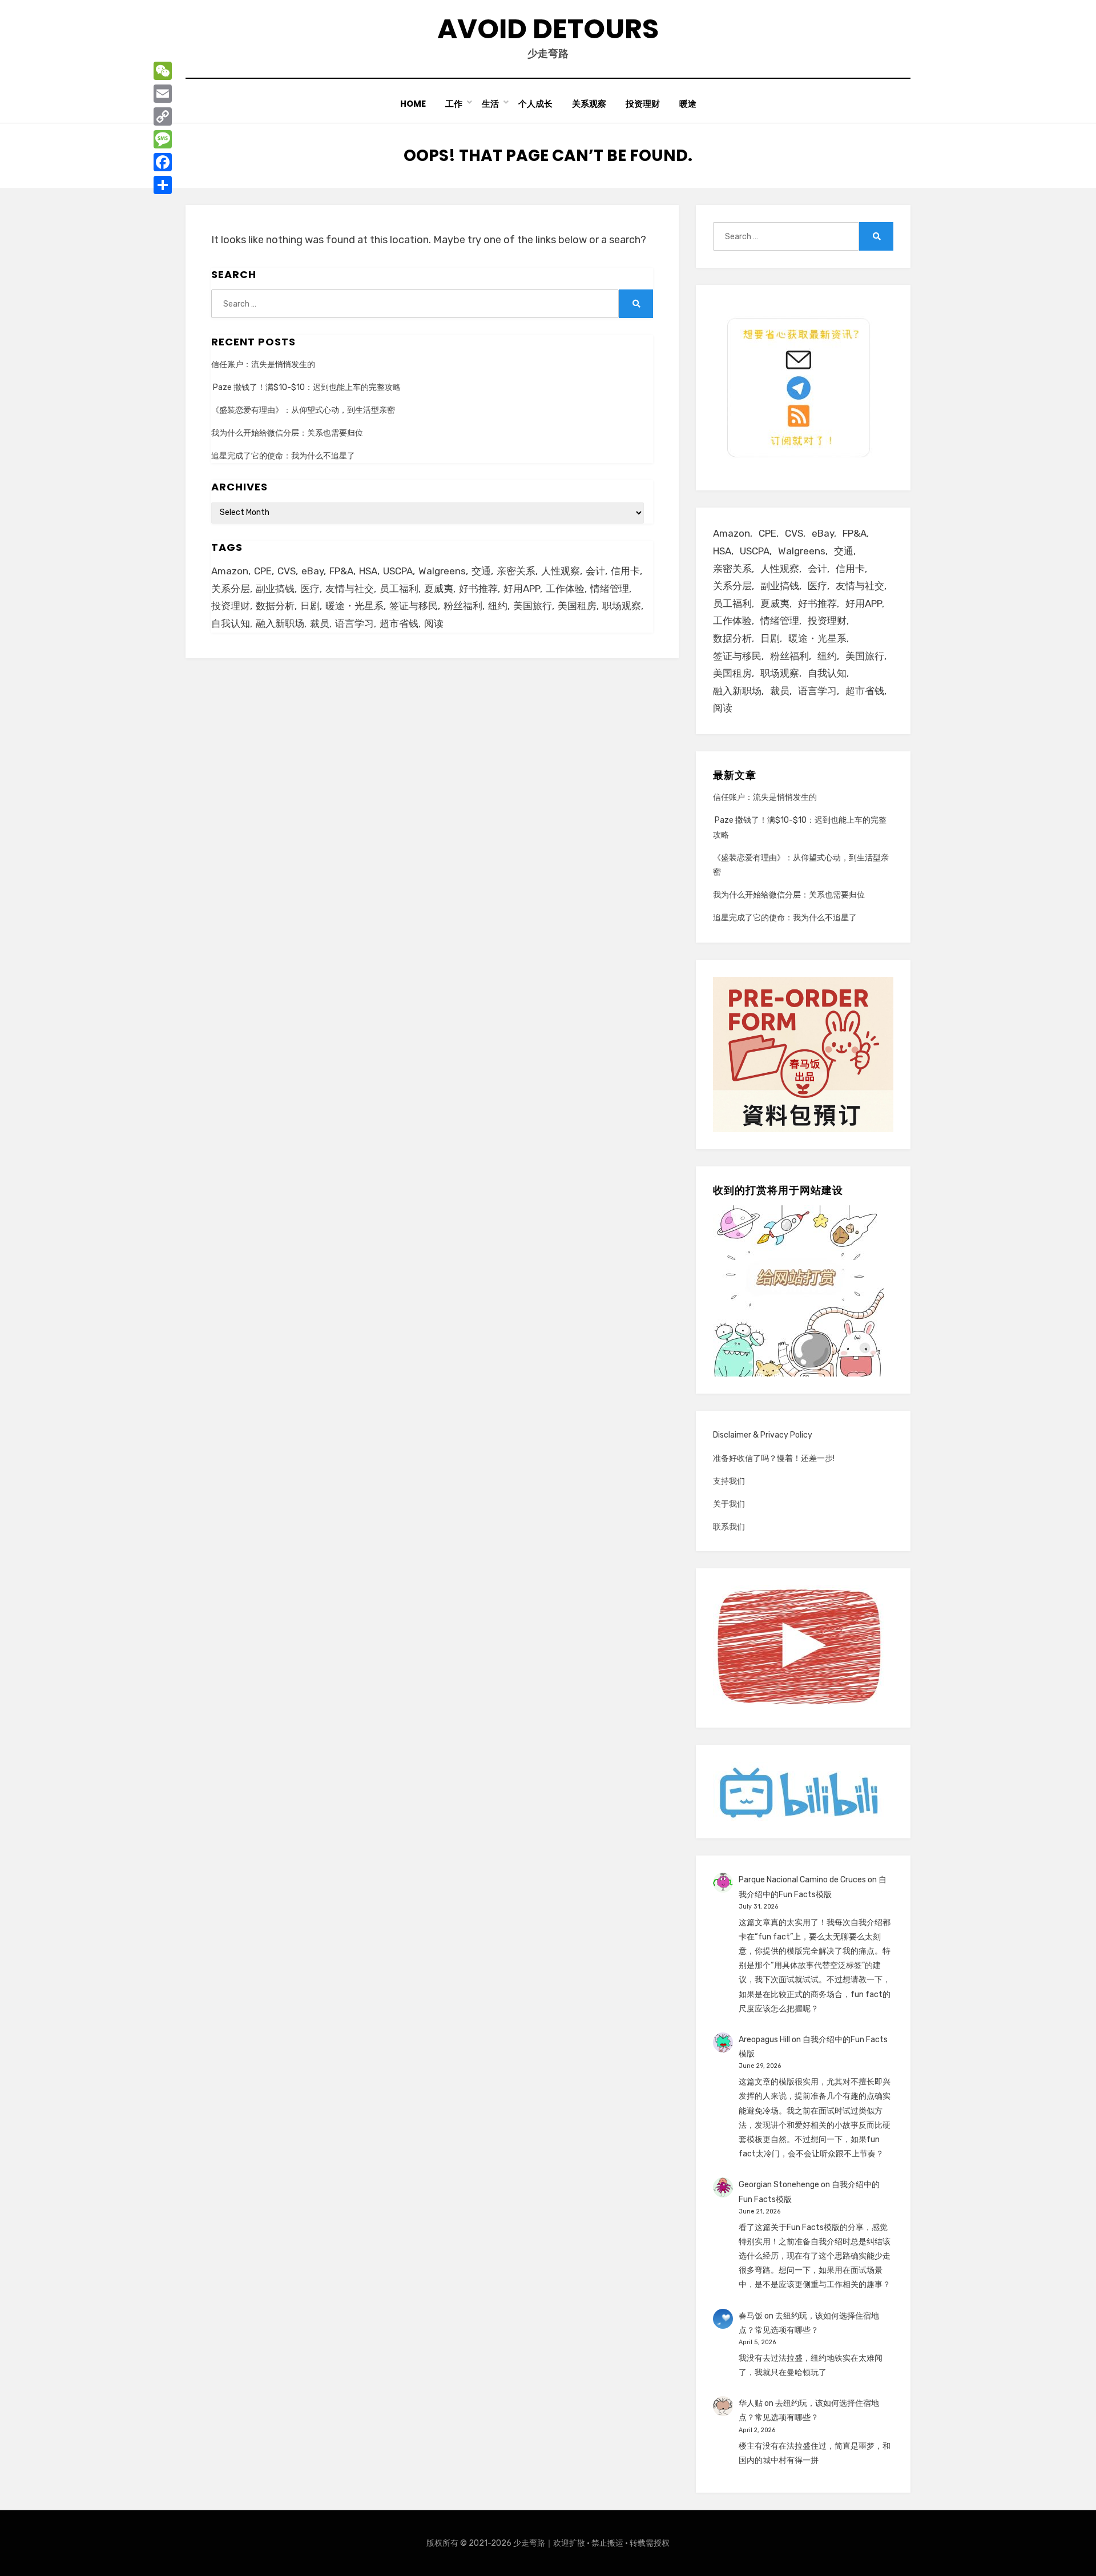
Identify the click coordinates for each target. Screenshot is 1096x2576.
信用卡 (625, 571)
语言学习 (354, 623)
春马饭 (751, 2316)
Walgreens (442, 571)
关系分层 (231, 589)
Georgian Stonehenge (779, 2185)
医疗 (310, 589)
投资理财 (643, 104)
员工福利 (399, 589)
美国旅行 (533, 606)
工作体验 (565, 589)
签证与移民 (414, 606)
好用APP (522, 589)
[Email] (163, 94)
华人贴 (751, 2403)
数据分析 (275, 606)
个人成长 (535, 104)
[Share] (163, 185)
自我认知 (231, 623)
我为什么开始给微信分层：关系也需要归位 (287, 433)
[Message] (163, 139)
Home (413, 104)
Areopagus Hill (764, 2040)
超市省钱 (399, 623)
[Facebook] (163, 162)
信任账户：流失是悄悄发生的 (263, 365)
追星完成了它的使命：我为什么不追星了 (283, 456)
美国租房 (577, 606)
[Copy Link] (163, 116)
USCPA (398, 571)
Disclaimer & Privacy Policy (763, 1435)
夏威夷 (439, 589)
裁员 (320, 623)
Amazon (230, 571)
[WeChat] (163, 71)
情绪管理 (610, 589)
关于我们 (729, 1504)
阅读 (434, 623)
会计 (595, 571)
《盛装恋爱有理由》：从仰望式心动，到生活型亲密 (303, 410)
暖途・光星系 (354, 606)
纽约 (498, 606)
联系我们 (729, 1527)
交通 (481, 571)
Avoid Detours (548, 29)
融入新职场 (280, 623)
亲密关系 (516, 571)
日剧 (310, 606)
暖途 (688, 104)
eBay (313, 571)
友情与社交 (350, 589)
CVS (287, 571)
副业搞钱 (275, 589)
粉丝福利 (463, 606)
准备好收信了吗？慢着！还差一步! (774, 1458)
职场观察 (622, 606)
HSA (368, 571)
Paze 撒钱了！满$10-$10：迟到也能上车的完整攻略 (306, 387)
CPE (263, 571)
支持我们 (729, 1481)
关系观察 (589, 104)
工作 (454, 104)
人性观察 (561, 571)
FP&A (341, 571)
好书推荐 (478, 589)
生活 (490, 104)
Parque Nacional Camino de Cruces (802, 1880)
